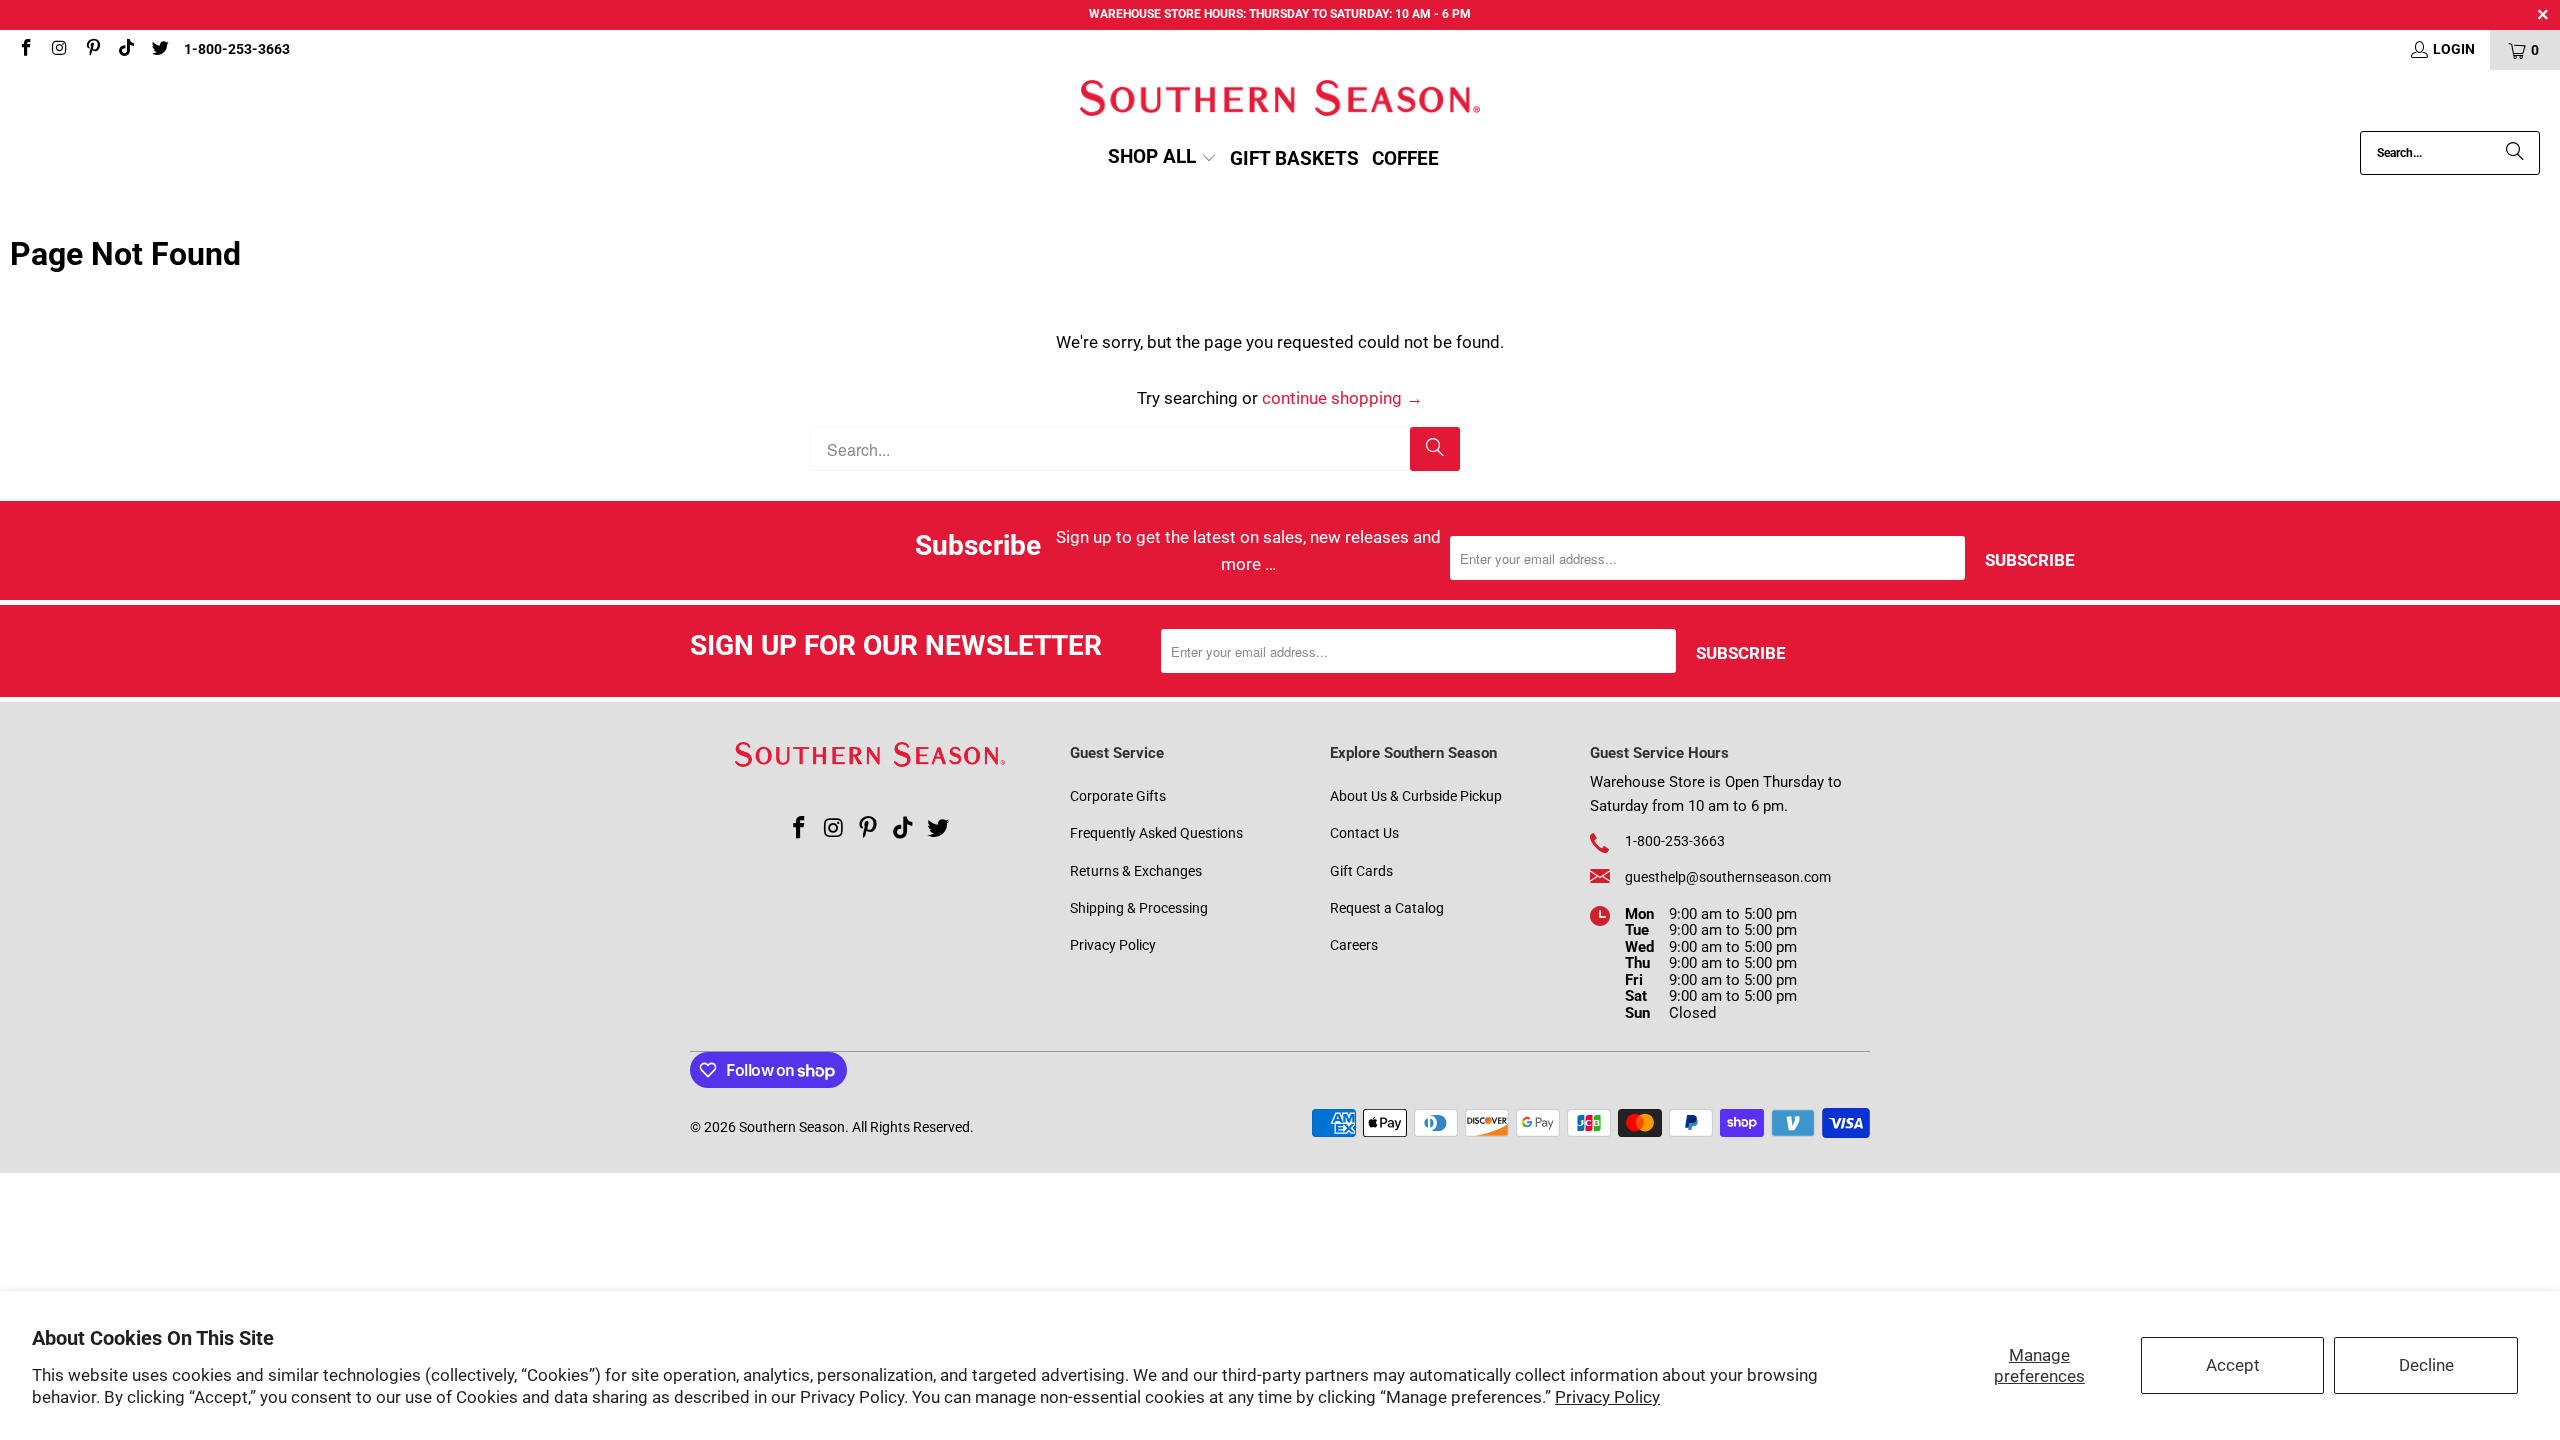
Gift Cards (1361, 871)
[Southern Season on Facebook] (25, 50)
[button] (1162, 158)
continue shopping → (1342, 398)
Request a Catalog (1387, 908)
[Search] (2515, 153)
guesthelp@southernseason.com (1728, 877)
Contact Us (1364, 833)
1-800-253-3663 (237, 49)
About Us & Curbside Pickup (1416, 796)
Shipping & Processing (1139, 908)
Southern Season (792, 1127)
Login (2454, 49)
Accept (2233, 1365)
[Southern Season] (1280, 100)
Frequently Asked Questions (1156, 833)
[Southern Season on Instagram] (59, 50)
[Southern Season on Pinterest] (92, 50)
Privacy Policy (1607, 1397)
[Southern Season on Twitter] (159, 50)
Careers (1354, 945)
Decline (2426, 1365)
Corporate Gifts (1118, 796)
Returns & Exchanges (1136, 871)
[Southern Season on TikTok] (126, 50)
